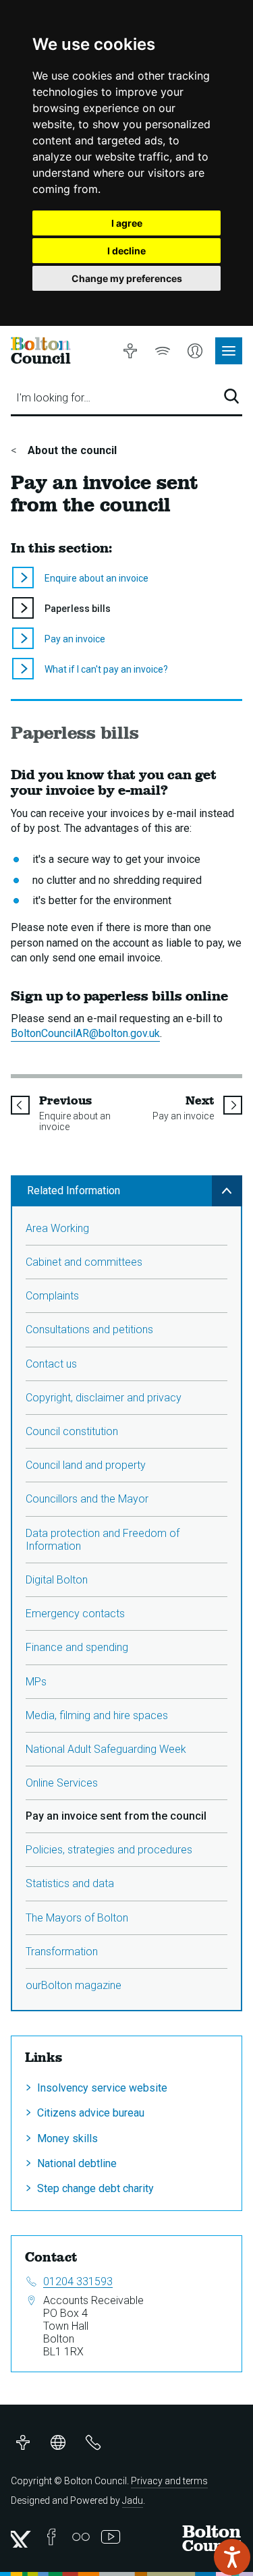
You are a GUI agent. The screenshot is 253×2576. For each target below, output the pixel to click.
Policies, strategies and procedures (109, 1850)
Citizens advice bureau (91, 2113)
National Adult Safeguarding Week (106, 1749)
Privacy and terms (169, 2481)
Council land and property (86, 1465)
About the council (71, 450)
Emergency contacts (75, 1614)
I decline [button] (126, 251)
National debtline (77, 2163)
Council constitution (72, 1431)
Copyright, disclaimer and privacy (104, 1398)
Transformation (62, 1952)
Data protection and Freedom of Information (103, 1540)
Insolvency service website (102, 2088)
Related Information (74, 1191)
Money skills (67, 2138)
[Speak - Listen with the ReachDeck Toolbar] (232, 2557)
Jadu (133, 2500)
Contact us (51, 1364)
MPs (36, 1682)
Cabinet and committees (84, 1262)
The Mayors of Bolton (77, 1918)
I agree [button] (127, 223)
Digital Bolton (57, 1580)
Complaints (52, 1296)
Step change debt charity (95, 2188)
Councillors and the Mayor (87, 1499)
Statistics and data (70, 1883)
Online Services (62, 1783)
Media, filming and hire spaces (97, 1715)
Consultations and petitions (89, 1329)
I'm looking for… (53, 398)
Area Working (57, 1228)
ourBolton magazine (74, 1985)
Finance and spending (77, 1647)
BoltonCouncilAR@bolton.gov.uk (85, 1033)
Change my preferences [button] (127, 278)
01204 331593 (78, 2281)
